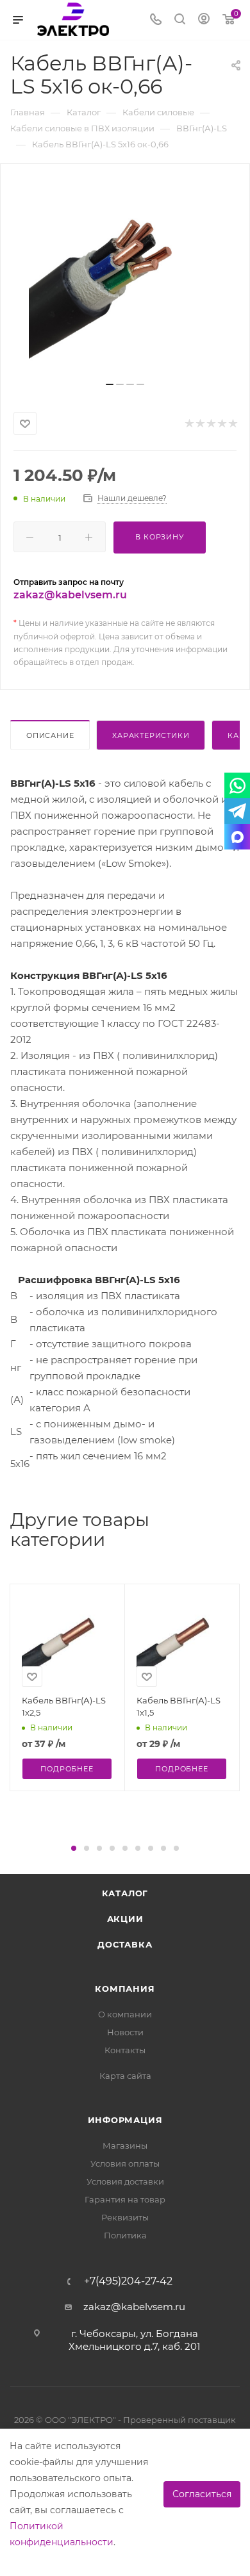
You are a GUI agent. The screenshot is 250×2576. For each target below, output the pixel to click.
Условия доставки (125, 2181)
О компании (125, 2014)
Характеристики (151, 735)
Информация (125, 2120)
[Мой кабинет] (204, 20)
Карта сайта (125, 2076)
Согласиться (202, 2494)
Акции (125, 1919)
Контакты (125, 2050)
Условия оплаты (125, 2163)
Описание (50, 735)
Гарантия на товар (125, 2199)
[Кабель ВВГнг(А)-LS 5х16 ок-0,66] (125, 277)
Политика (125, 2235)
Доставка (125, 1944)
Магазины (125, 2145)
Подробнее (67, 1769)
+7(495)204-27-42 (128, 2281)
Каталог (125, 1893)
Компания (125, 1989)
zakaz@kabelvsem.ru (70, 595)
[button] (74, 1848)
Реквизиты (125, 2217)
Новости (125, 2032)
